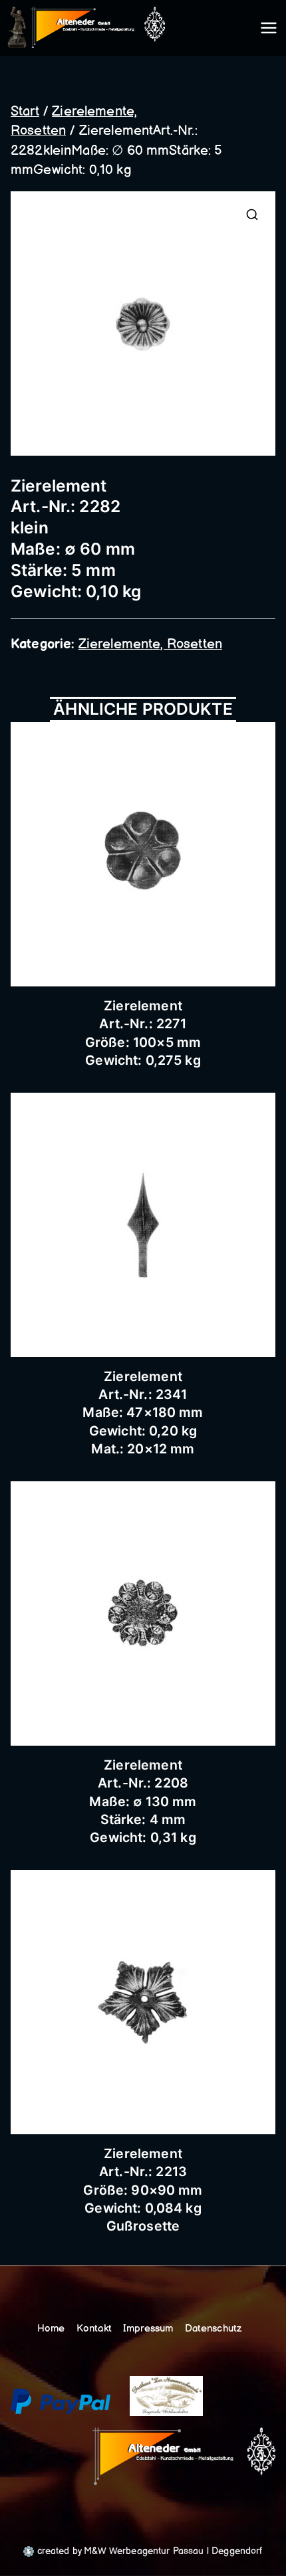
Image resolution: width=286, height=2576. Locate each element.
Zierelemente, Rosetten (150, 644)
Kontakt (94, 2329)
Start (25, 112)
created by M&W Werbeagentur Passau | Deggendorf (148, 2551)
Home (51, 2329)
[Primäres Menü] (269, 28)
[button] (252, 215)
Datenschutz (214, 2329)
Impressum (148, 2329)
